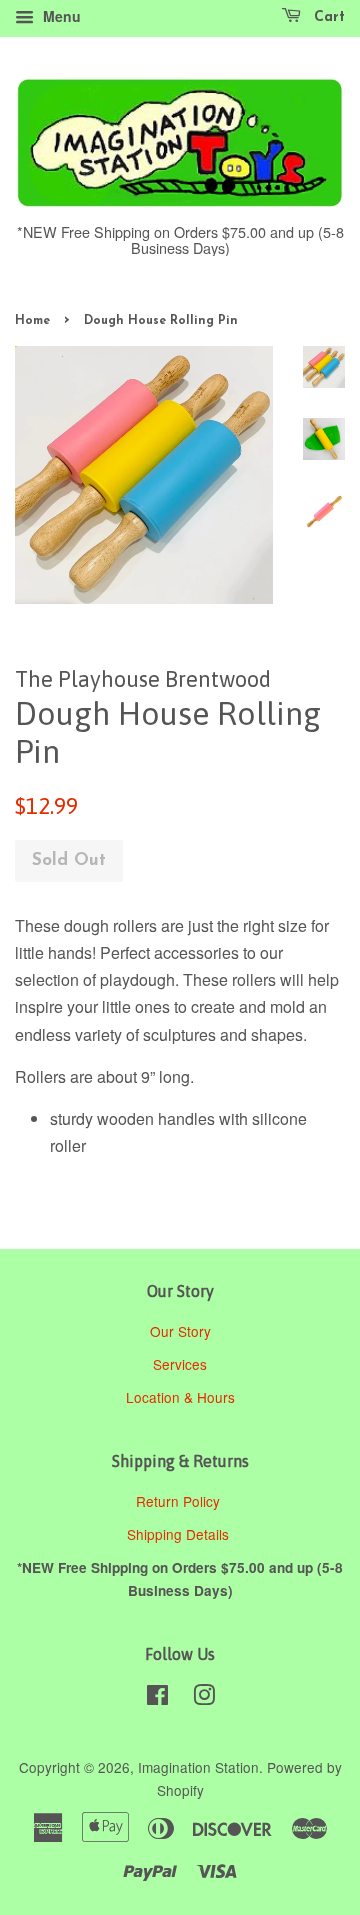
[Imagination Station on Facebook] (157, 1698)
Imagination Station (198, 1767)
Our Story (180, 1331)
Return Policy (180, 1501)
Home (32, 321)
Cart (327, 17)
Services (180, 1364)
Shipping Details (180, 1534)
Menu (60, 16)
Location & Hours (180, 1397)
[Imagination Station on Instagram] (204, 1698)
